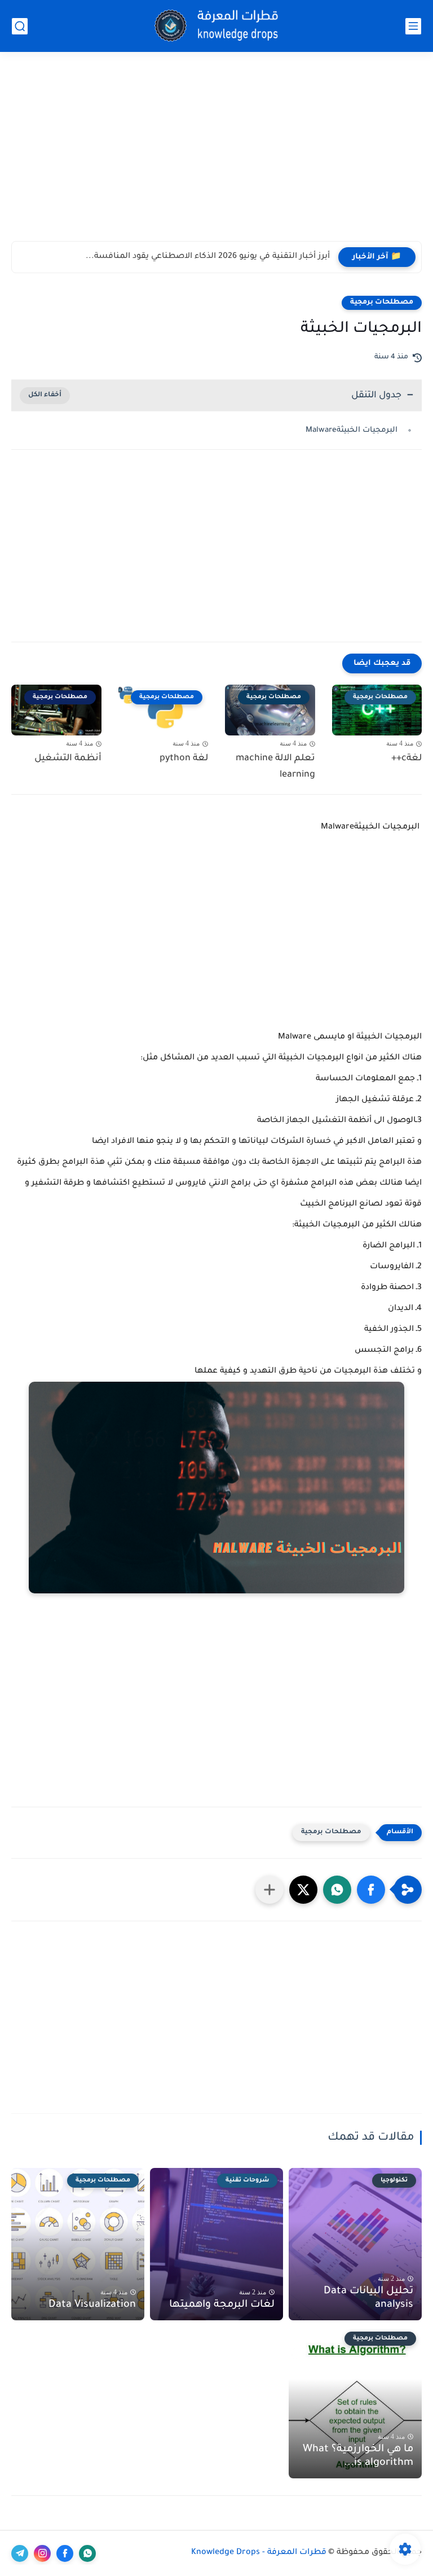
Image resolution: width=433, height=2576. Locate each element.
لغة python (184, 759)
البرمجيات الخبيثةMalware (353, 430)
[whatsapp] (87, 2553)
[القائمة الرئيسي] (413, 26)
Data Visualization (92, 2305)
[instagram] (42, 2553)
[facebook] (65, 2553)
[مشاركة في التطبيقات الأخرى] (269, 1890)
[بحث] (20, 26)
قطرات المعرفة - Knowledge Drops (259, 2553)
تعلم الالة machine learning (275, 767)
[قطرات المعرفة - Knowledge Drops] (216, 26)
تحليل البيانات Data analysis (368, 2298)
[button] (371, 1890)
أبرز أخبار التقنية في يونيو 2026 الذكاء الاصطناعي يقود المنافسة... (208, 257)
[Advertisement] (216, 154)
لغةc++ (407, 759)
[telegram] (20, 2553)
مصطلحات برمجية (382, 303)
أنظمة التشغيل (68, 759)
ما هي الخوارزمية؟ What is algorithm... (358, 2456)
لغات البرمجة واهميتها (222, 2305)
